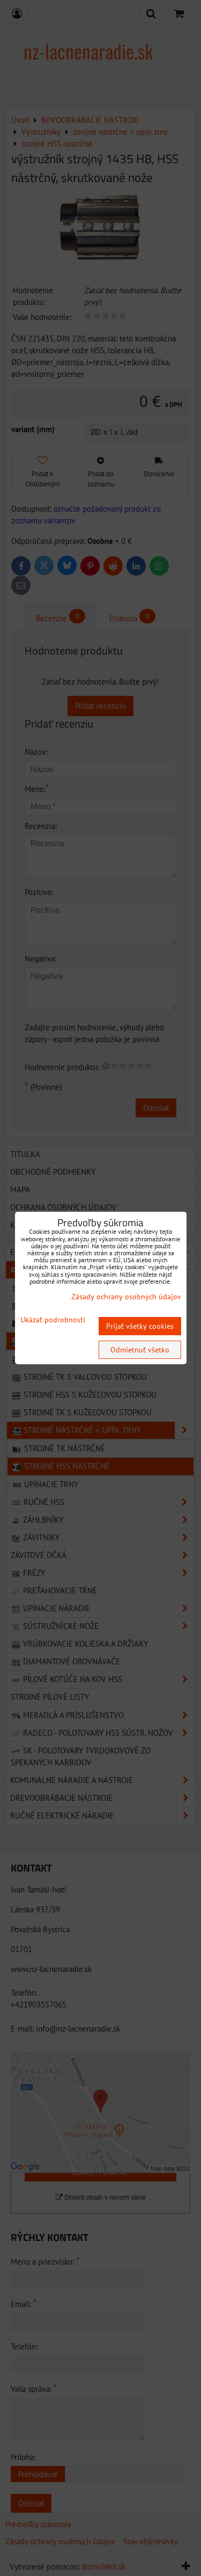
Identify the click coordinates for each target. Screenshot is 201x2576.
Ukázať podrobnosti (53, 1320)
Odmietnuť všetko (140, 1350)
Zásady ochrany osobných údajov (126, 1297)
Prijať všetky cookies (140, 1326)
